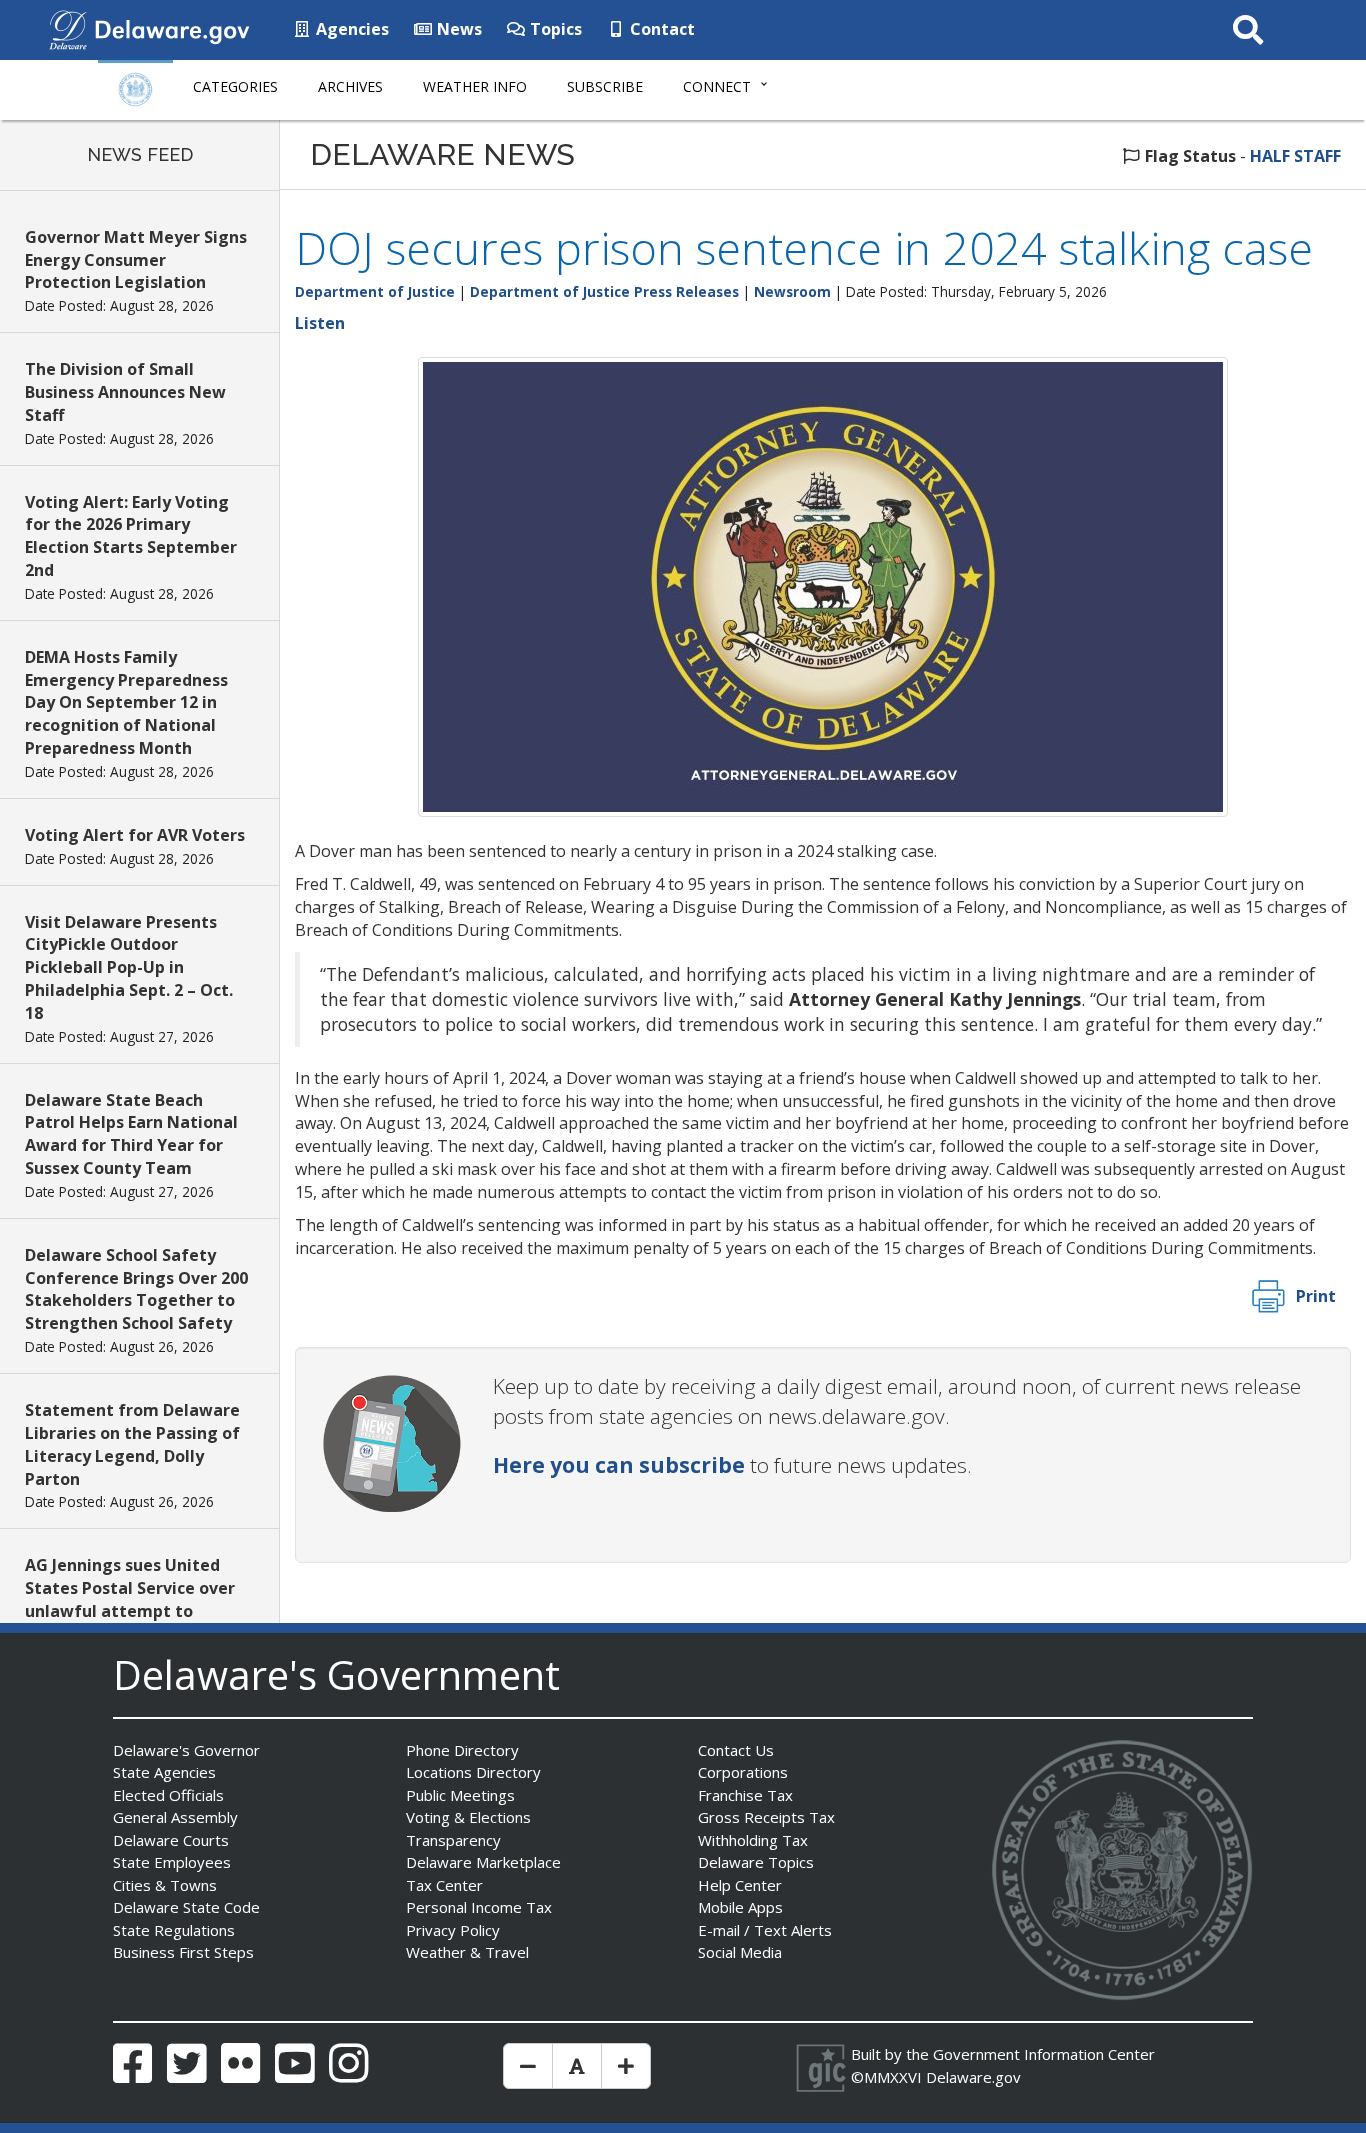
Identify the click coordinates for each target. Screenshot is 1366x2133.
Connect (717, 86)
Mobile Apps (740, 1907)
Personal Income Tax (479, 1907)
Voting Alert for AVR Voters (135, 835)
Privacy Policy (453, 1930)
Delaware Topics (756, 1862)
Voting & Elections (468, 1817)
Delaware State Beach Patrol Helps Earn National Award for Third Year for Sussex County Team (131, 1134)
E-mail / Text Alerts (765, 1930)
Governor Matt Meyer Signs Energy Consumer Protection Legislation (136, 260)
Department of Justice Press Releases (604, 291)
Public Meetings (460, 1795)
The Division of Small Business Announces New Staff (125, 392)
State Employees (172, 1862)
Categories (235, 86)
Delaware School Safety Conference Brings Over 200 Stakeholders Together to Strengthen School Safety (136, 1289)
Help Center (740, 1885)
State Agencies (164, 1772)
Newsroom (792, 291)
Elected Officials (168, 1795)
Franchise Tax (745, 1795)
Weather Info (475, 86)
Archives (350, 86)
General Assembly (175, 1817)
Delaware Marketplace (483, 1862)
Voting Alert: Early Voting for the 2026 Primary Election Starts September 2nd (131, 536)
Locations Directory (473, 1772)
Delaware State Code (186, 1907)
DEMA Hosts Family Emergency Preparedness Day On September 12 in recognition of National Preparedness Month (126, 702)
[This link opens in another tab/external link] (68, 28)
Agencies (350, 29)
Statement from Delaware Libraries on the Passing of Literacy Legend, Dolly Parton (132, 1444)
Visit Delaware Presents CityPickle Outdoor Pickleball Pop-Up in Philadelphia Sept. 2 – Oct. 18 (129, 967)
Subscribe (605, 86)
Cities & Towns (165, 1885)
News (457, 29)
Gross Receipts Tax (766, 1817)
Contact (660, 29)
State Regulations (174, 1930)
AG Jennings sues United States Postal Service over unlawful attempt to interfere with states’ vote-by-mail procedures (136, 1610)
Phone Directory (462, 1750)
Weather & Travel (467, 1952)
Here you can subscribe (619, 1465)
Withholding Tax (753, 1840)
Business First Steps (183, 1952)
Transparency (453, 1840)
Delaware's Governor (186, 1750)
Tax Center (444, 1885)
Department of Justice (375, 291)
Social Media (740, 1952)
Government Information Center (1044, 2054)
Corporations (743, 1772)
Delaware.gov (973, 2077)
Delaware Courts (171, 1840)
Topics (554, 29)
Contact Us (736, 1750)
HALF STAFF (1295, 156)
